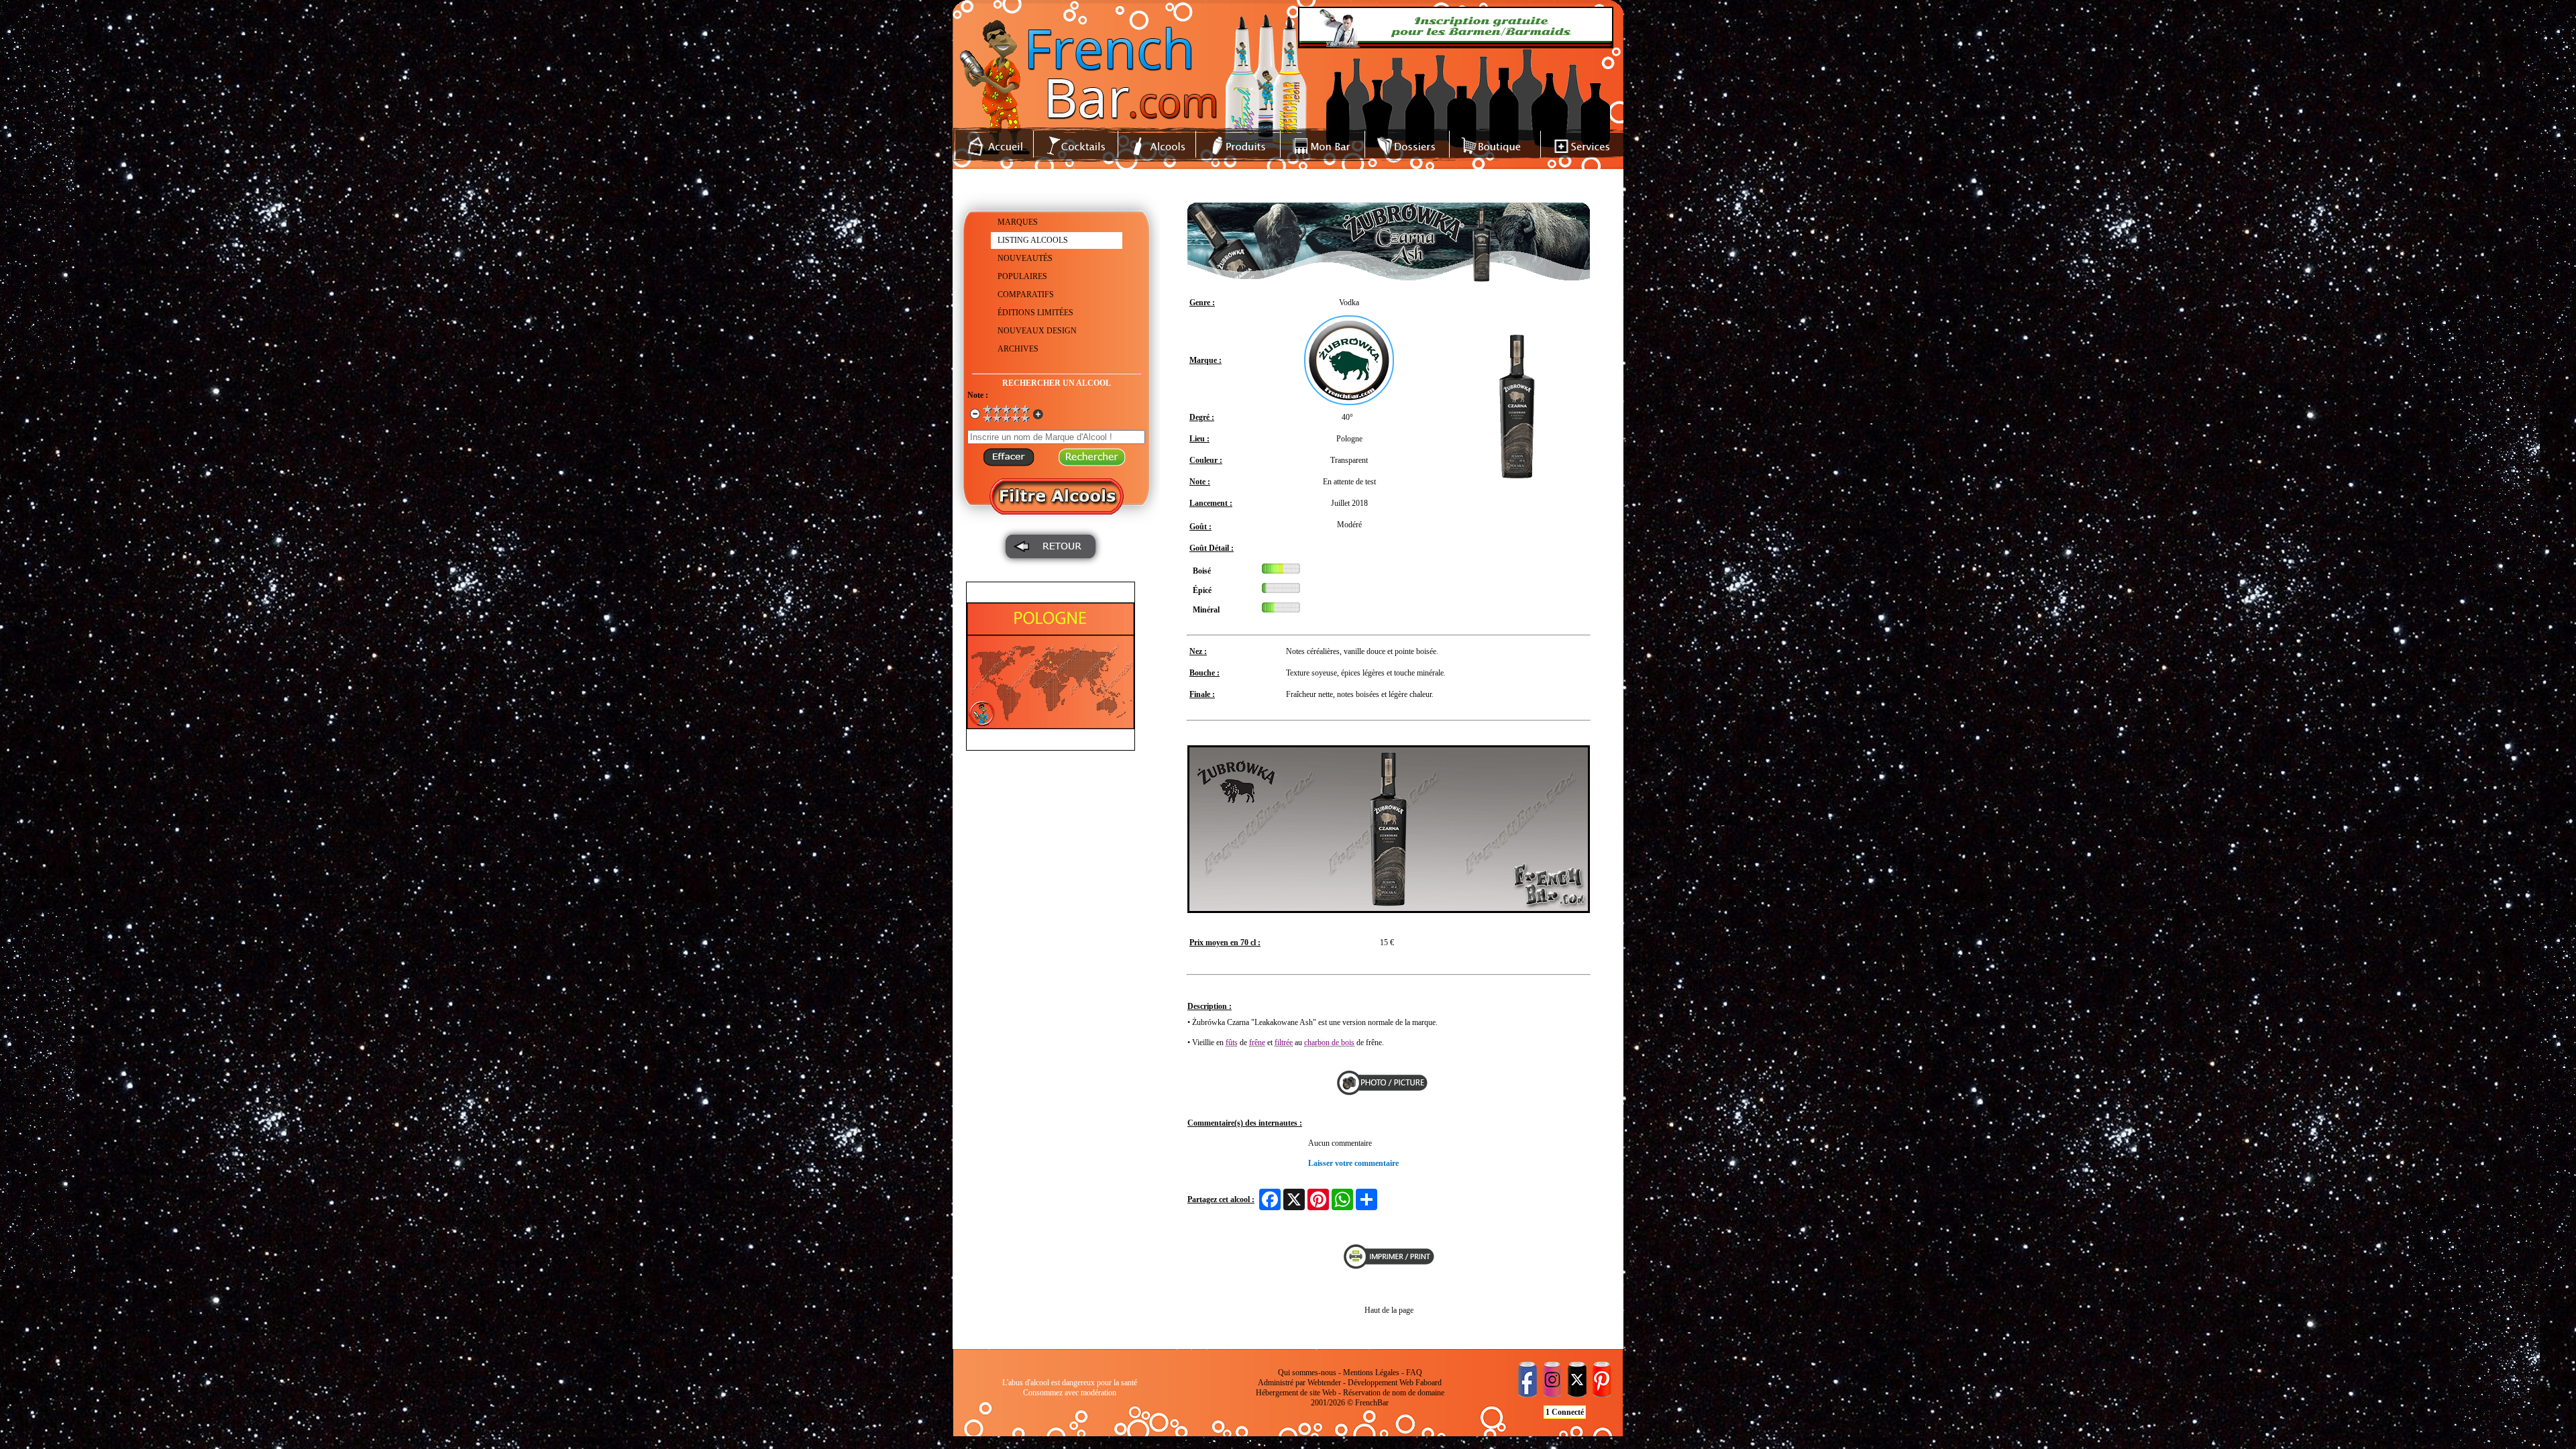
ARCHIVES (1018, 349)
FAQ (1414, 1373)
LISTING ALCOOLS (1033, 240)
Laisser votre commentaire (1353, 1163)
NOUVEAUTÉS (1025, 258)
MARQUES (1018, 222)
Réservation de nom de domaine (1394, 1393)
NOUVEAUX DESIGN (1037, 331)
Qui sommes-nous (1307, 1373)
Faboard (1429, 1383)
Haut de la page (1389, 1310)
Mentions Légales (1371, 1373)
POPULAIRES (1022, 276)
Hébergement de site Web (1296, 1393)
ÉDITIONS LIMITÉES (1035, 313)
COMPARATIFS (1026, 294)
